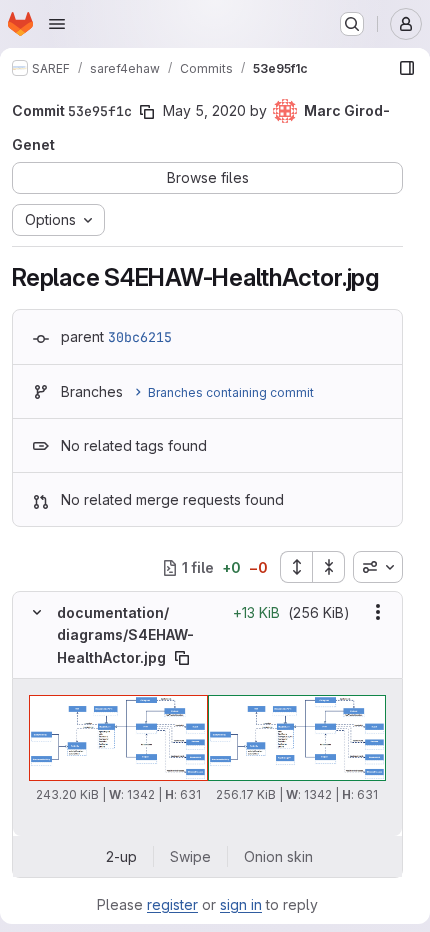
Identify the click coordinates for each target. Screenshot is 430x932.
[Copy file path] (182, 658)
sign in (241, 904)
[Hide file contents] (37, 612)
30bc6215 (140, 337)
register (172, 904)
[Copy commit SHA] (147, 112)
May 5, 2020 (204, 110)
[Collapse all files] (329, 567)
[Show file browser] (407, 68)
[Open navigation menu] (57, 24)
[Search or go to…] (352, 24)
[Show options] (378, 612)
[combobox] (378, 567)
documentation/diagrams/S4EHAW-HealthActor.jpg (125, 635)
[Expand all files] (296, 567)
